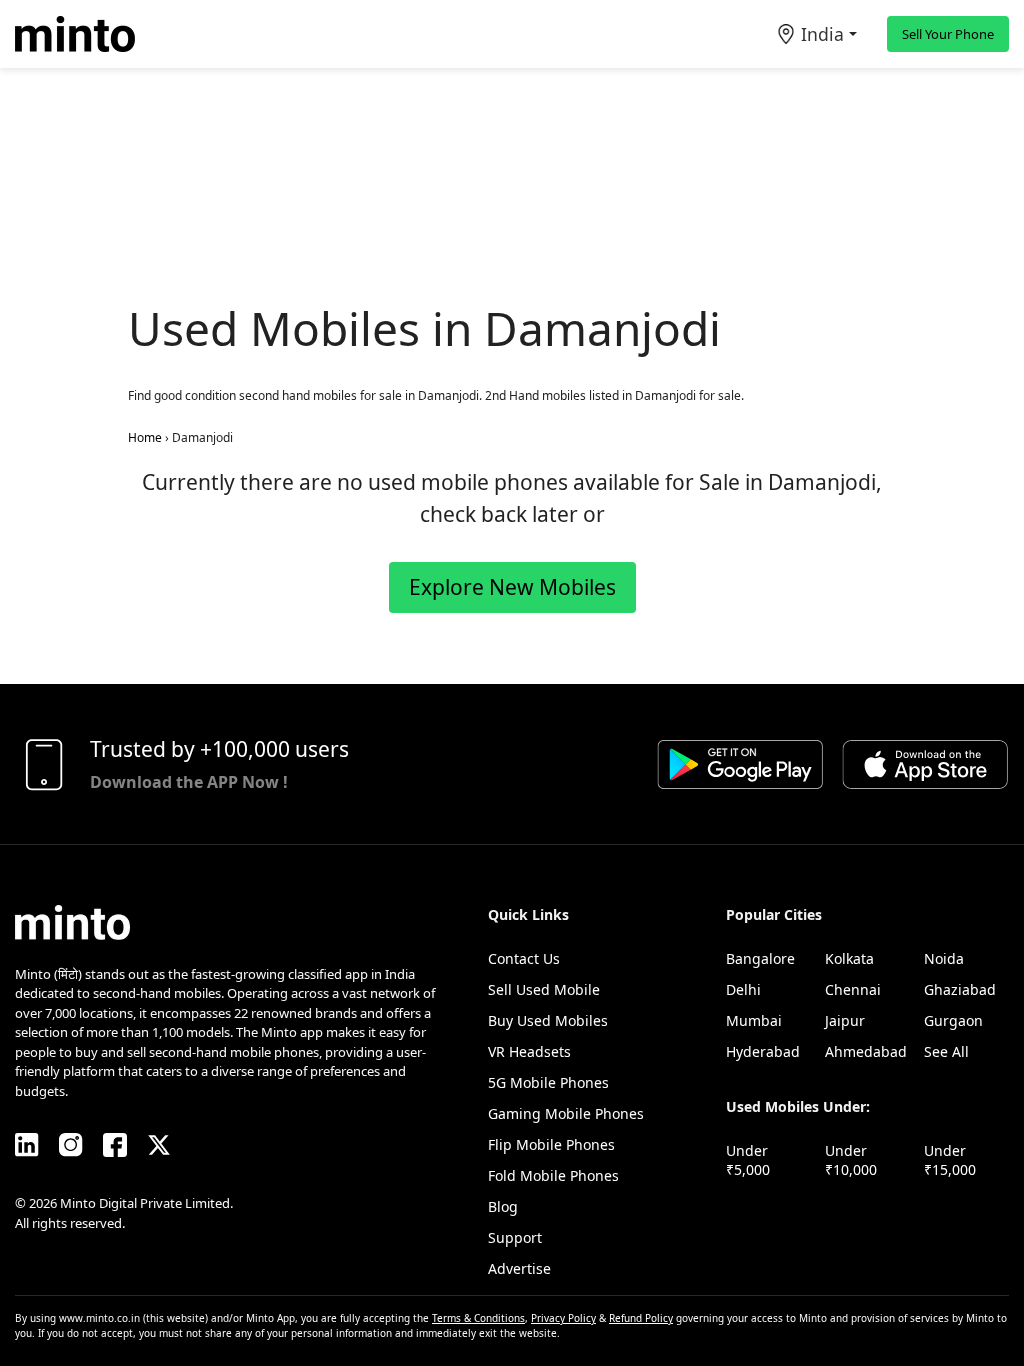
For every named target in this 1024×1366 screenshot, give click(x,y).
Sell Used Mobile (544, 989)
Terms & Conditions (478, 1318)
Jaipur (845, 1020)
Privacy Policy (563, 1318)
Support (515, 1237)
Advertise (519, 1268)
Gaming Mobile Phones (566, 1113)
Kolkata (849, 958)
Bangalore (760, 958)
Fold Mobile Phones (553, 1175)
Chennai (853, 989)
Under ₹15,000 (950, 1160)
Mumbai (754, 1020)
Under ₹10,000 (851, 1160)
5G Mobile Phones (548, 1082)
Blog (503, 1206)
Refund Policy (641, 1318)
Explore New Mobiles (512, 587)
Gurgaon (953, 1020)
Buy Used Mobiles (548, 1020)
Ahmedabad (866, 1051)
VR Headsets (529, 1051)
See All (946, 1051)
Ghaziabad (960, 989)
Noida (944, 958)
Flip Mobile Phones (551, 1144)
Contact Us (524, 958)
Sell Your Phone (948, 34)
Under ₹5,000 (748, 1160)
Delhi (743, 989)
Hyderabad (763, 1051)
